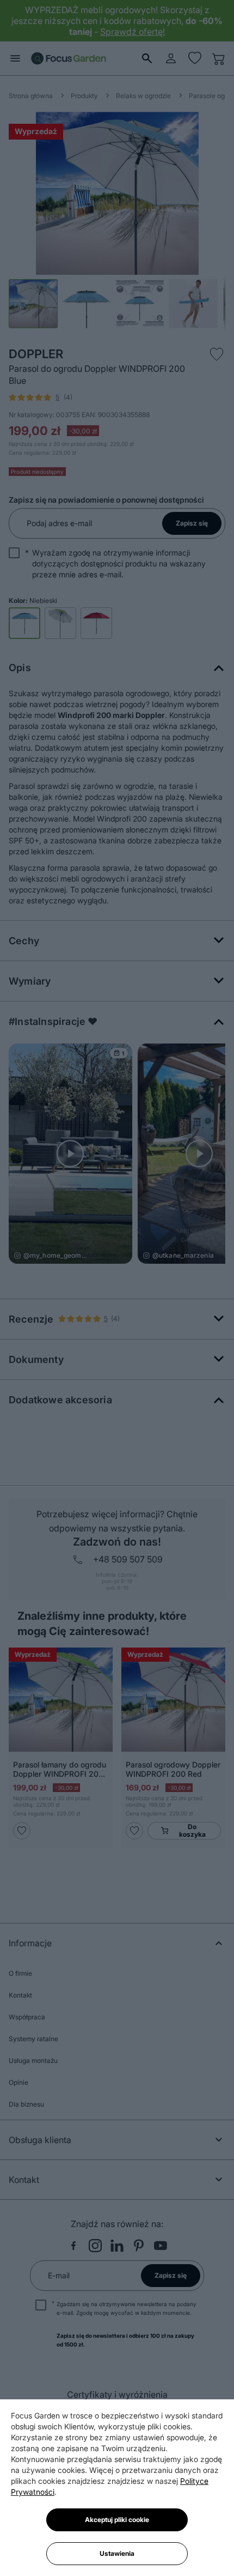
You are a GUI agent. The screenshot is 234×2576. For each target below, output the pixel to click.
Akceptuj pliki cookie (117, 2520)
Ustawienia (117, 2553)
